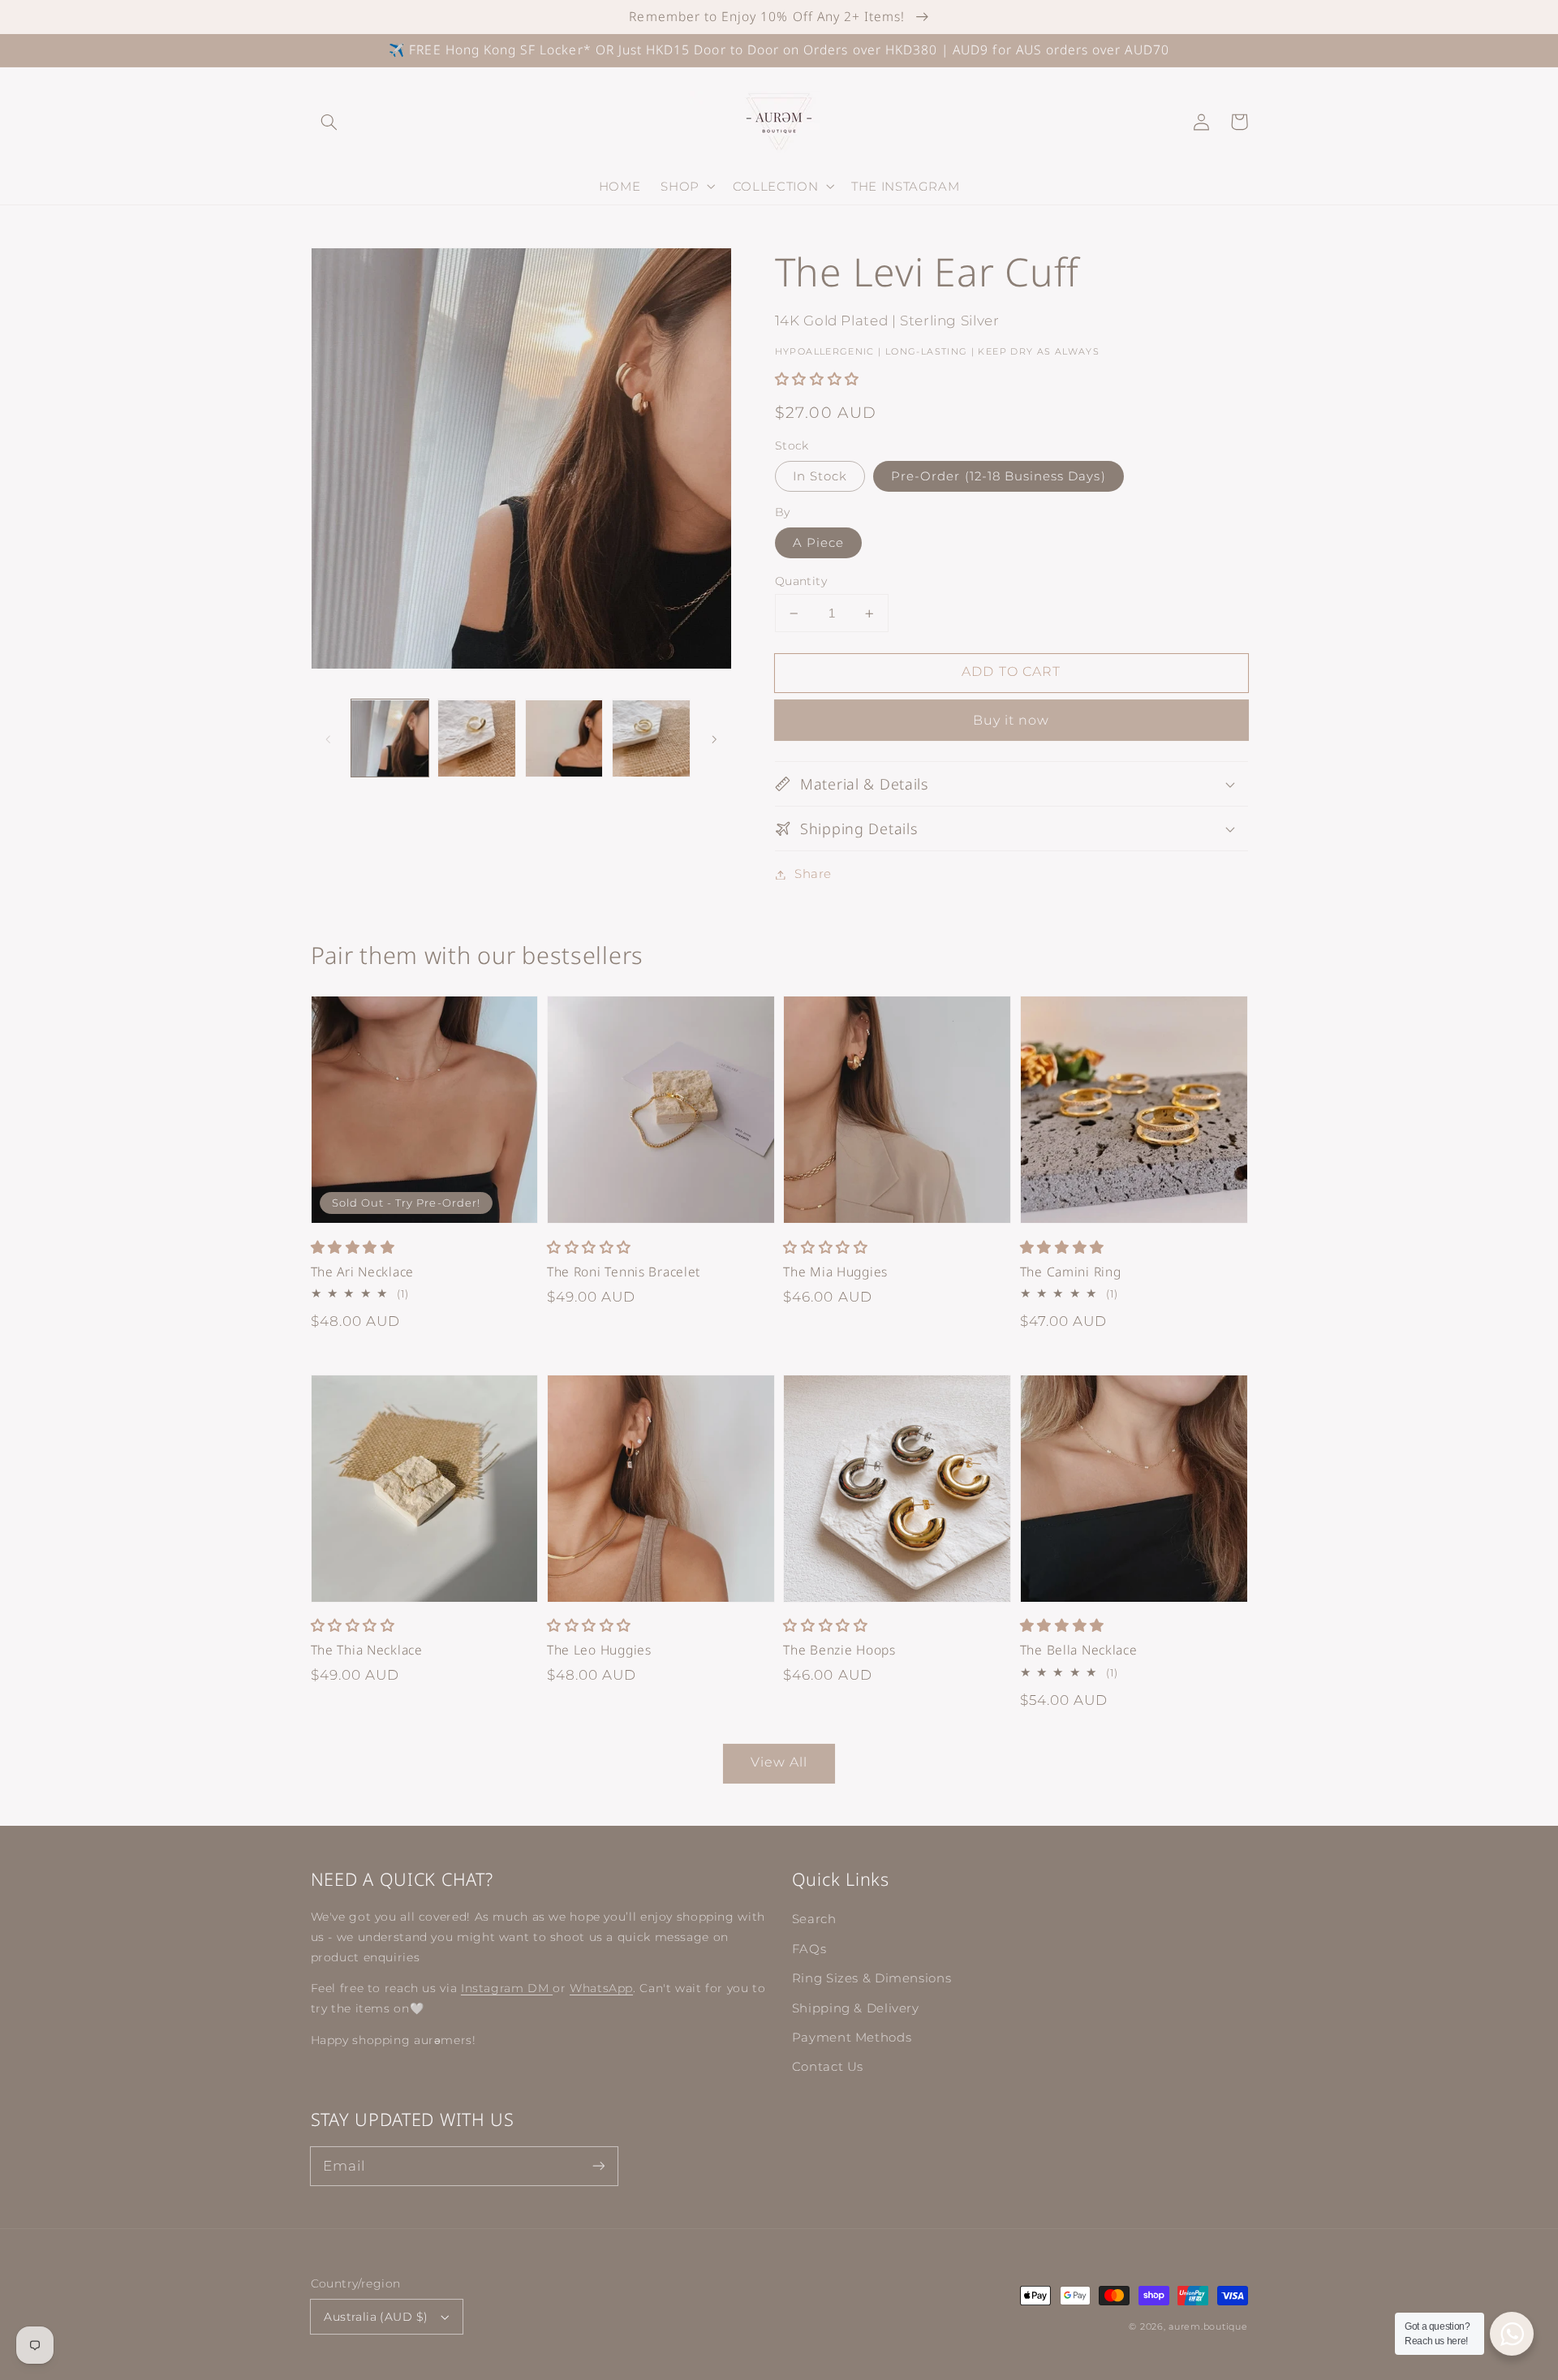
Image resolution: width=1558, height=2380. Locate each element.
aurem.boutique (1208, 2327)
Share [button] (813, 874)
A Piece (818, 543)
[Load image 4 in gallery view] (651, 739)
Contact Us (828, 2067)
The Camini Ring (1071, 1272)
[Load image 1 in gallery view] (390, 739)
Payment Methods (852, 2038)
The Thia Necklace (367, 1650)
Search (814, 1919)
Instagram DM (507, 1988)
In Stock (820, 476)
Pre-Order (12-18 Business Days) (998, 476)
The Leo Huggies (599, 1650)
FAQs (809, 1949)
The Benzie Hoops (839, 1650)
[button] (329, 122)
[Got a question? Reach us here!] (1512, 2334)
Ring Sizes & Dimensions (872, 1978)
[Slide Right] (714, 738)
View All (779, 1762)
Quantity (801, 581)
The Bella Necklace (1079, 1650)
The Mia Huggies (835, 1272)
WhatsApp (601, 1988)
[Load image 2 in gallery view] (477, 739)
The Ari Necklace (363, 1272)
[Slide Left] (329, 738)
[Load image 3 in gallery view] (564, 739)
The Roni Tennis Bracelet (624, 1272)
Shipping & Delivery (856, 2008)
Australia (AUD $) (376, 2317)
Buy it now (1011, 720)
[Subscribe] (598, 2166)
